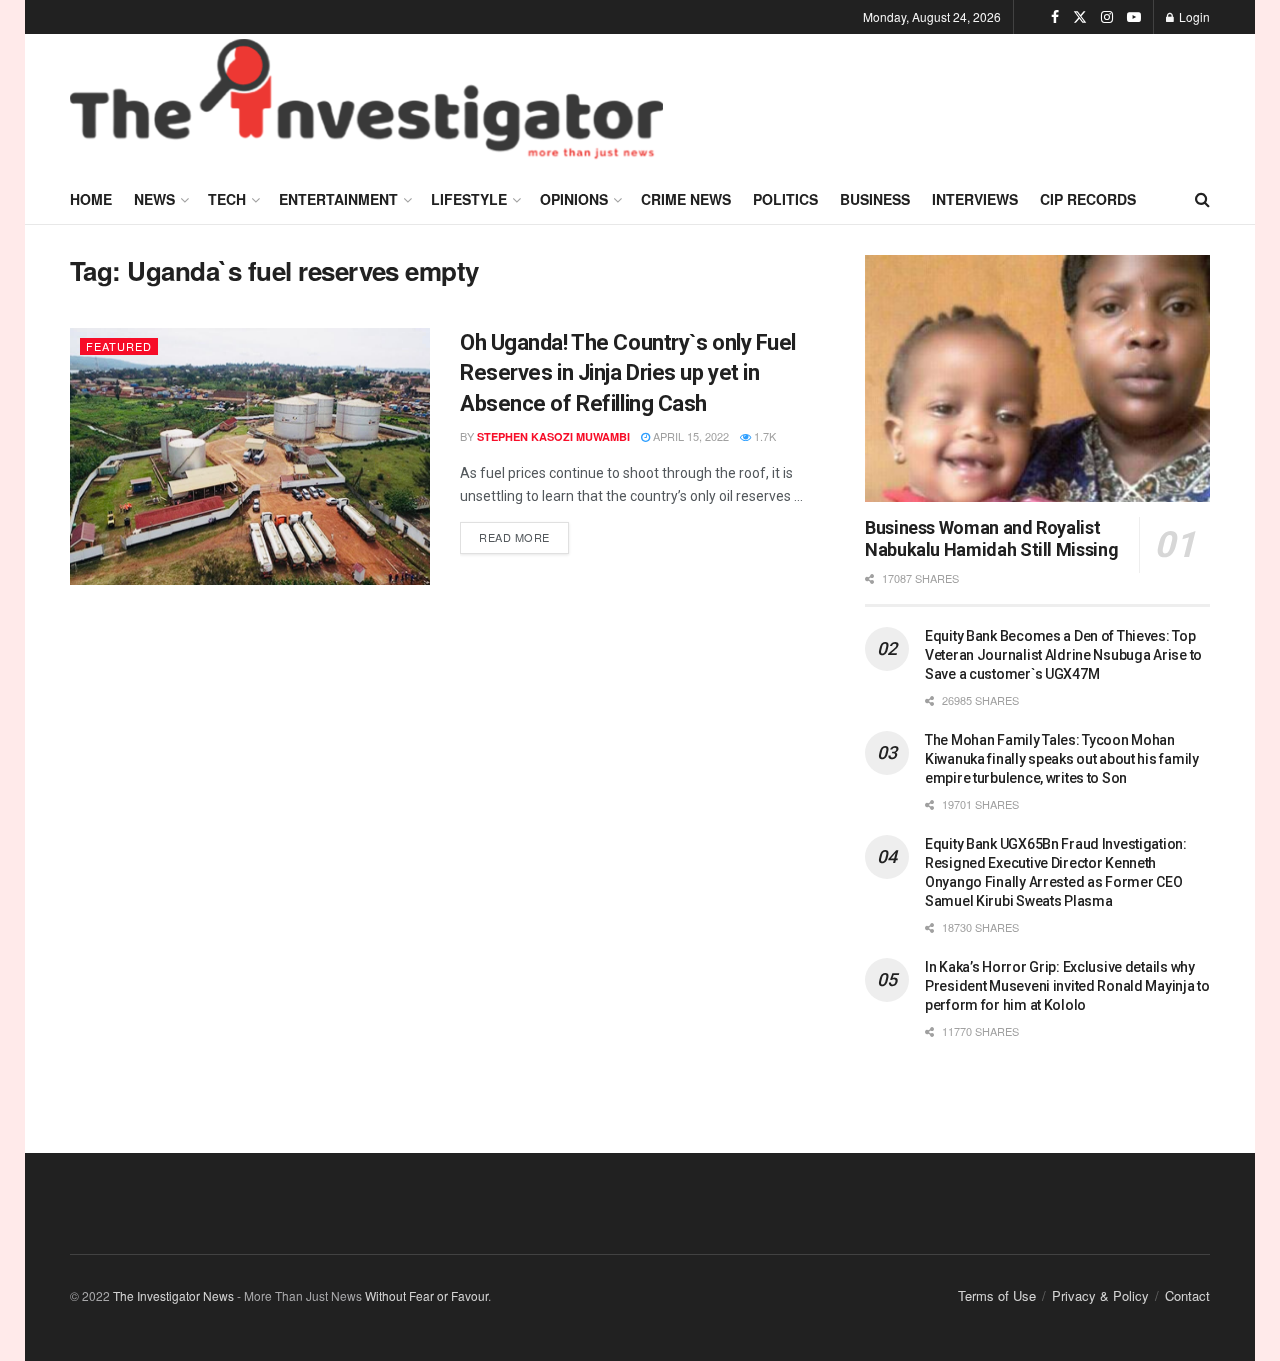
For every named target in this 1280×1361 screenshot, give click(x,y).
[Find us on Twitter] (1080, 17)
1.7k (763, 436)
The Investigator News (173, 1295)
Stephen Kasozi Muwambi (553, 436)
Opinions (574, 199)
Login (1193, 16)
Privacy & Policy (1100, 1295)
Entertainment (338, 199)
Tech (227, 199)
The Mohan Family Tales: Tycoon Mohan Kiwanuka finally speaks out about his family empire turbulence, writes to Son (1062, 759)
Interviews (975, 199)
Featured (119, 346)
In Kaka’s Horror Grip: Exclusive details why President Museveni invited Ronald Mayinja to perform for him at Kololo (1067, 986)
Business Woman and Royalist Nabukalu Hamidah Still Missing (991, 539)
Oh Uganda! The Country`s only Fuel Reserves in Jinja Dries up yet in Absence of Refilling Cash (628, 373)
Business (875, 199)
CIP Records (1088, 199)
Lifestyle (469, 199)
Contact (1187, 1295)
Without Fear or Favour (426, 1295)
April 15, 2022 (689, 436)
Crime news (686, 199)
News (154, 199)
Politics (785, 199)
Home (91, 199)
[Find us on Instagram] (1107, 17)
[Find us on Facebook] (1055, 17)
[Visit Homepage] (366, 104)
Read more (524, 533)
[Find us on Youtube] (1134, 17)
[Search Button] (1202, 199)
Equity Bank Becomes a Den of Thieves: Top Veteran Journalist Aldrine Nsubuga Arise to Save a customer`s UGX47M (1063, 655)
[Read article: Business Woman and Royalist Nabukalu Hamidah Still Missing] (1037, 378)
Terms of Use (997, 1295)
